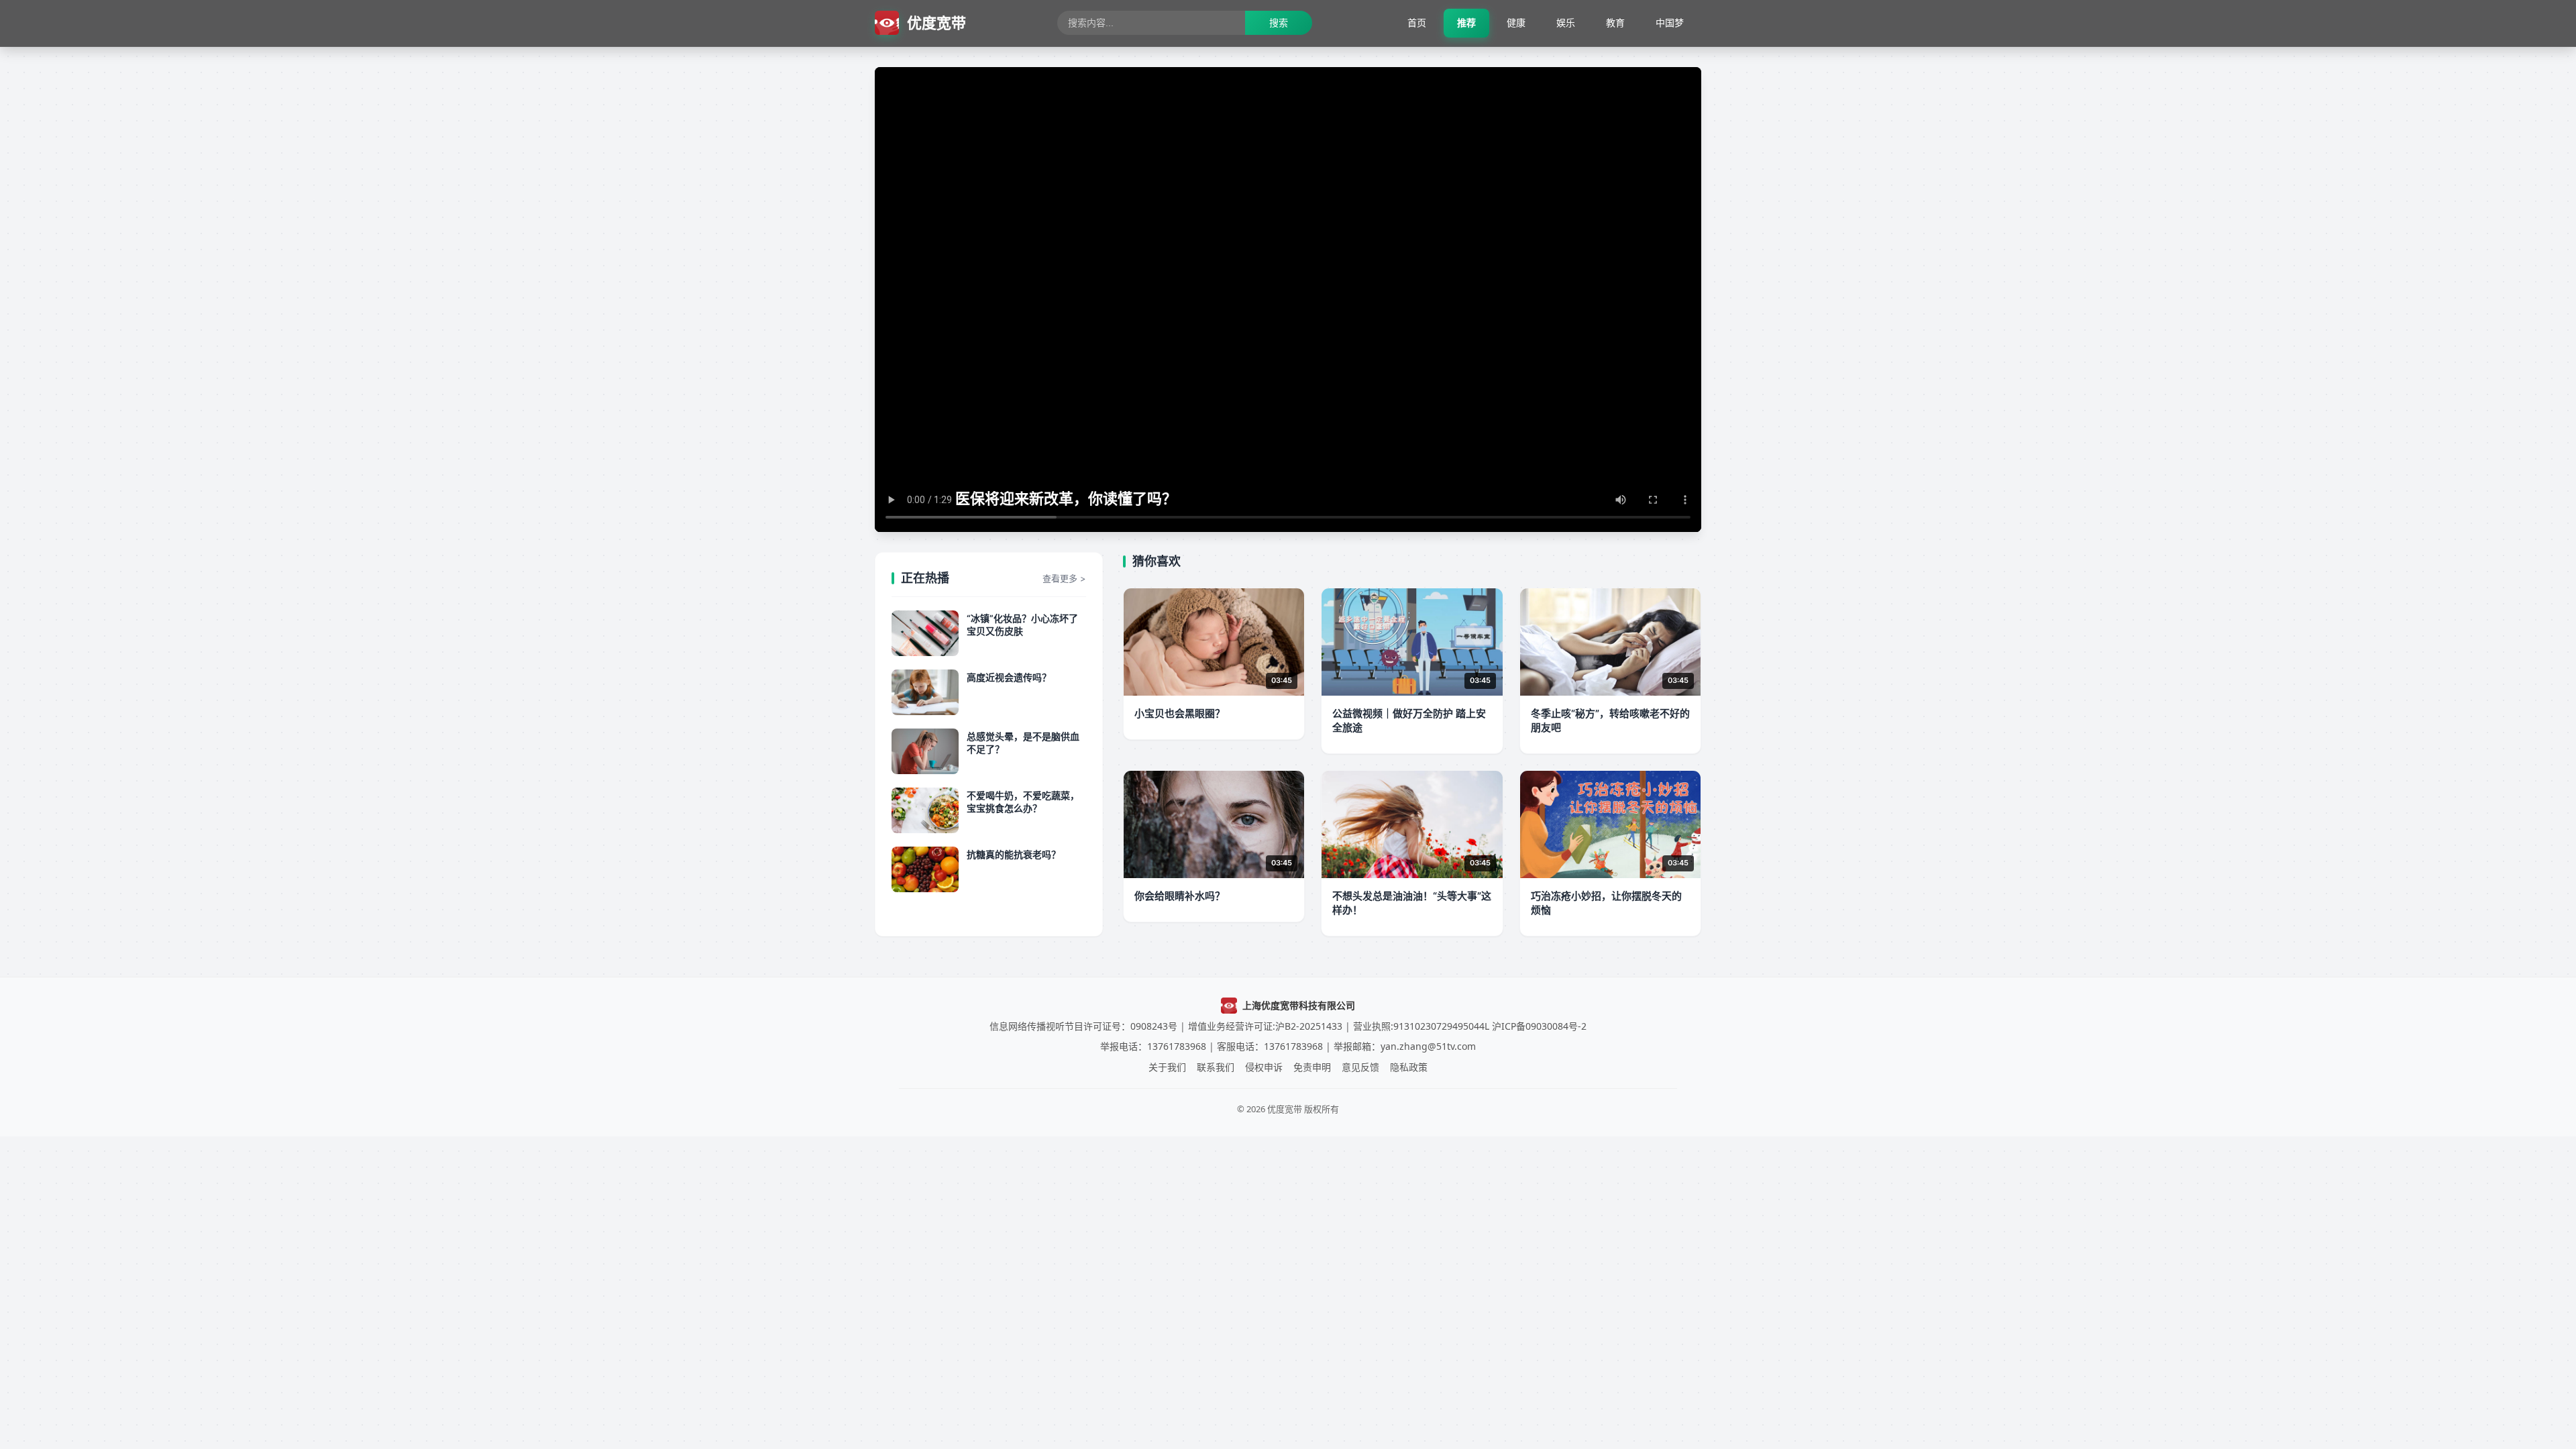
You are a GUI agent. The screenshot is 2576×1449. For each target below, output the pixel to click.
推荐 (1466, 22)
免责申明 (1312, 1067)
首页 (1417, 22)
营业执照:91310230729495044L (1421, 1026)
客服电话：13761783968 (1270, 1046)
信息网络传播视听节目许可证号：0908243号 (1083, 1026)
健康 (1516, 22)
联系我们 (1216, 1067)
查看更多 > (1064, 578)
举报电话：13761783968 (1153, 1046)
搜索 (1279, 22)
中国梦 (1670, 22)
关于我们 (1167, 1067)
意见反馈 (1360, 1067)
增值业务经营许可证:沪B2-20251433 (1265, 1026)
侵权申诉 (1264, 1067)
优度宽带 (936, 23)
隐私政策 (1409, 1067)
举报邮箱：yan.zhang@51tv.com (1405, 1046)
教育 (1615, 22)
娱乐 (1566, 22)
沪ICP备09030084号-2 (1539, 1026)
